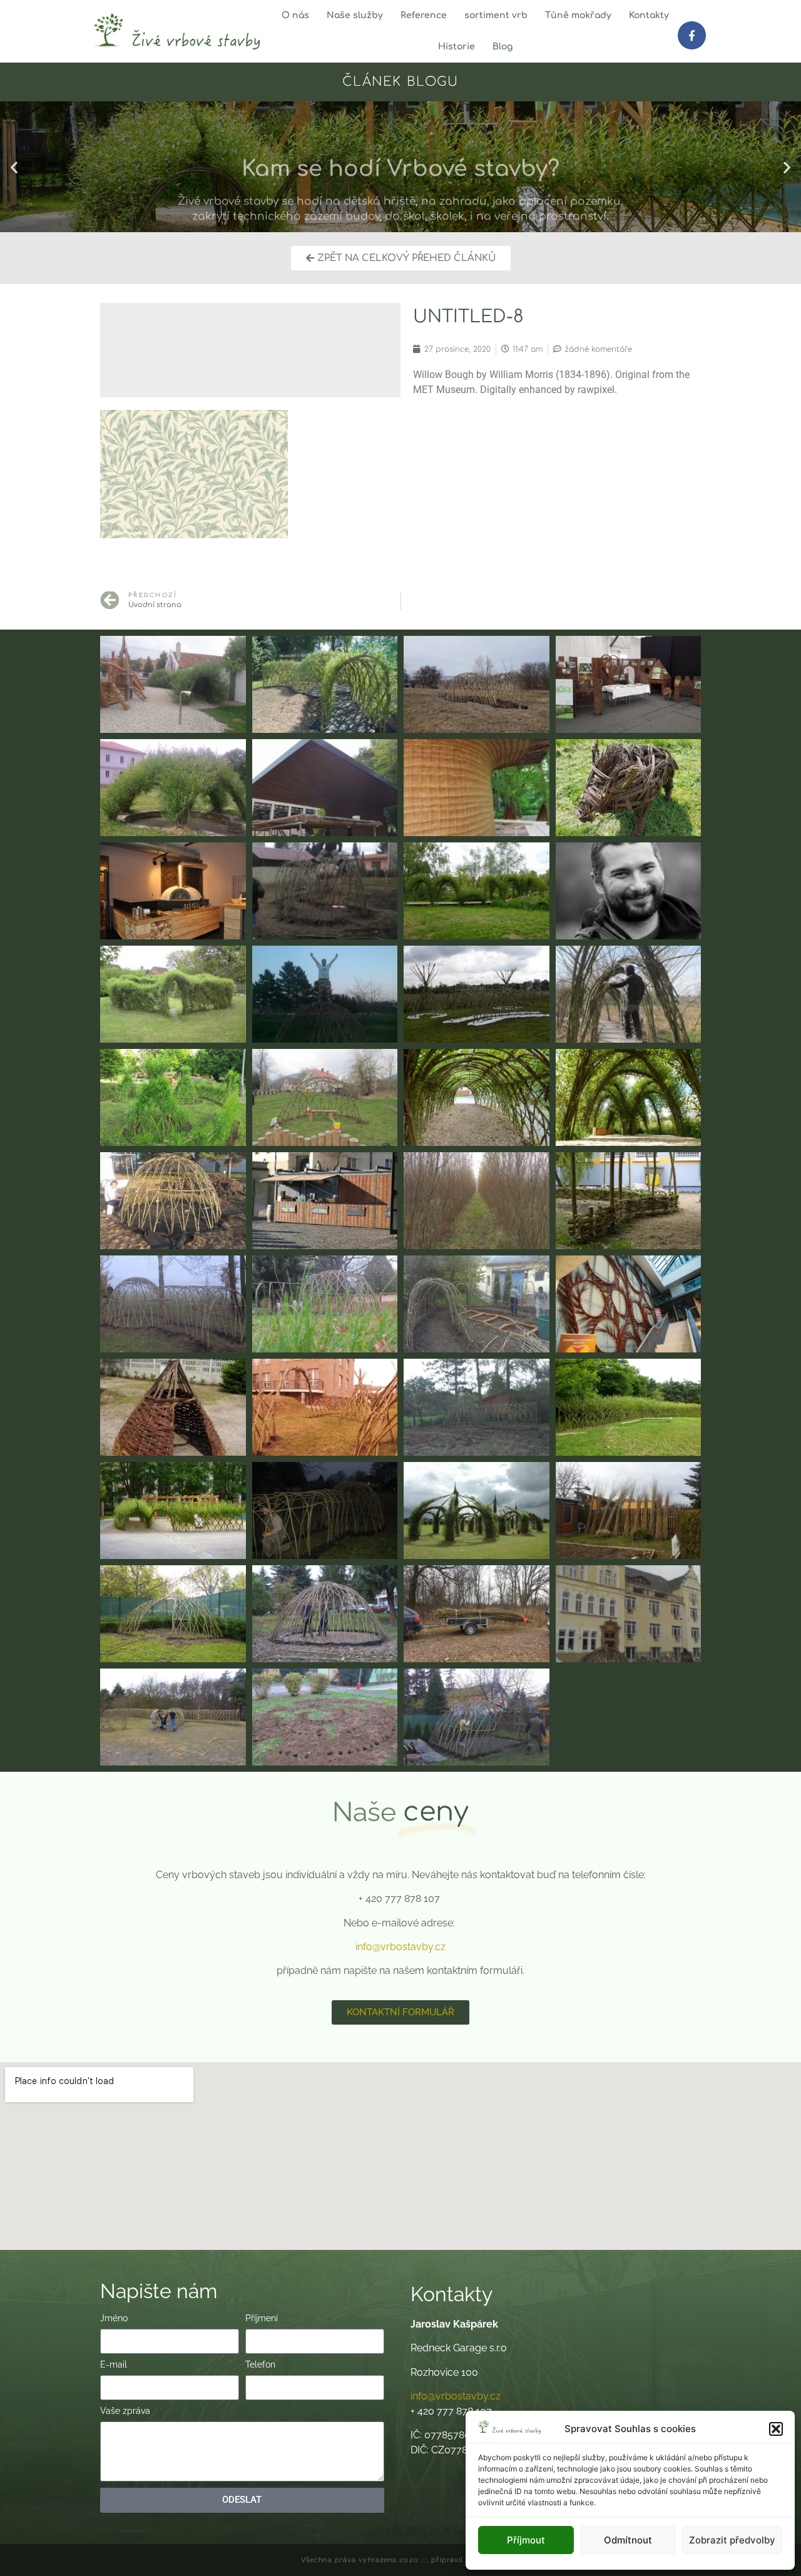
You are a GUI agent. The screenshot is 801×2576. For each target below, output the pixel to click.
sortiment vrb (496, 15)
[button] (776, 2429)
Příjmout (526, 2540)
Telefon (260, 2365)
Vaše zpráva (125, 2411)
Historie (457, 47)
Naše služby (355, 15)
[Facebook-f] (691, 35)
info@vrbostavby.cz (400, 1947)
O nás (295, 15)
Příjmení (263, 2318)
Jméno (115, 2318)
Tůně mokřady (578, 15)
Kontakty (649, 15)
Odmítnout (628, 2540)
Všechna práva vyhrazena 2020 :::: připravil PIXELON (400, 2560)
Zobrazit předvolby (732, 2540)
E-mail (115, 2365)
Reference (424, 15)
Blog (503, 47)
